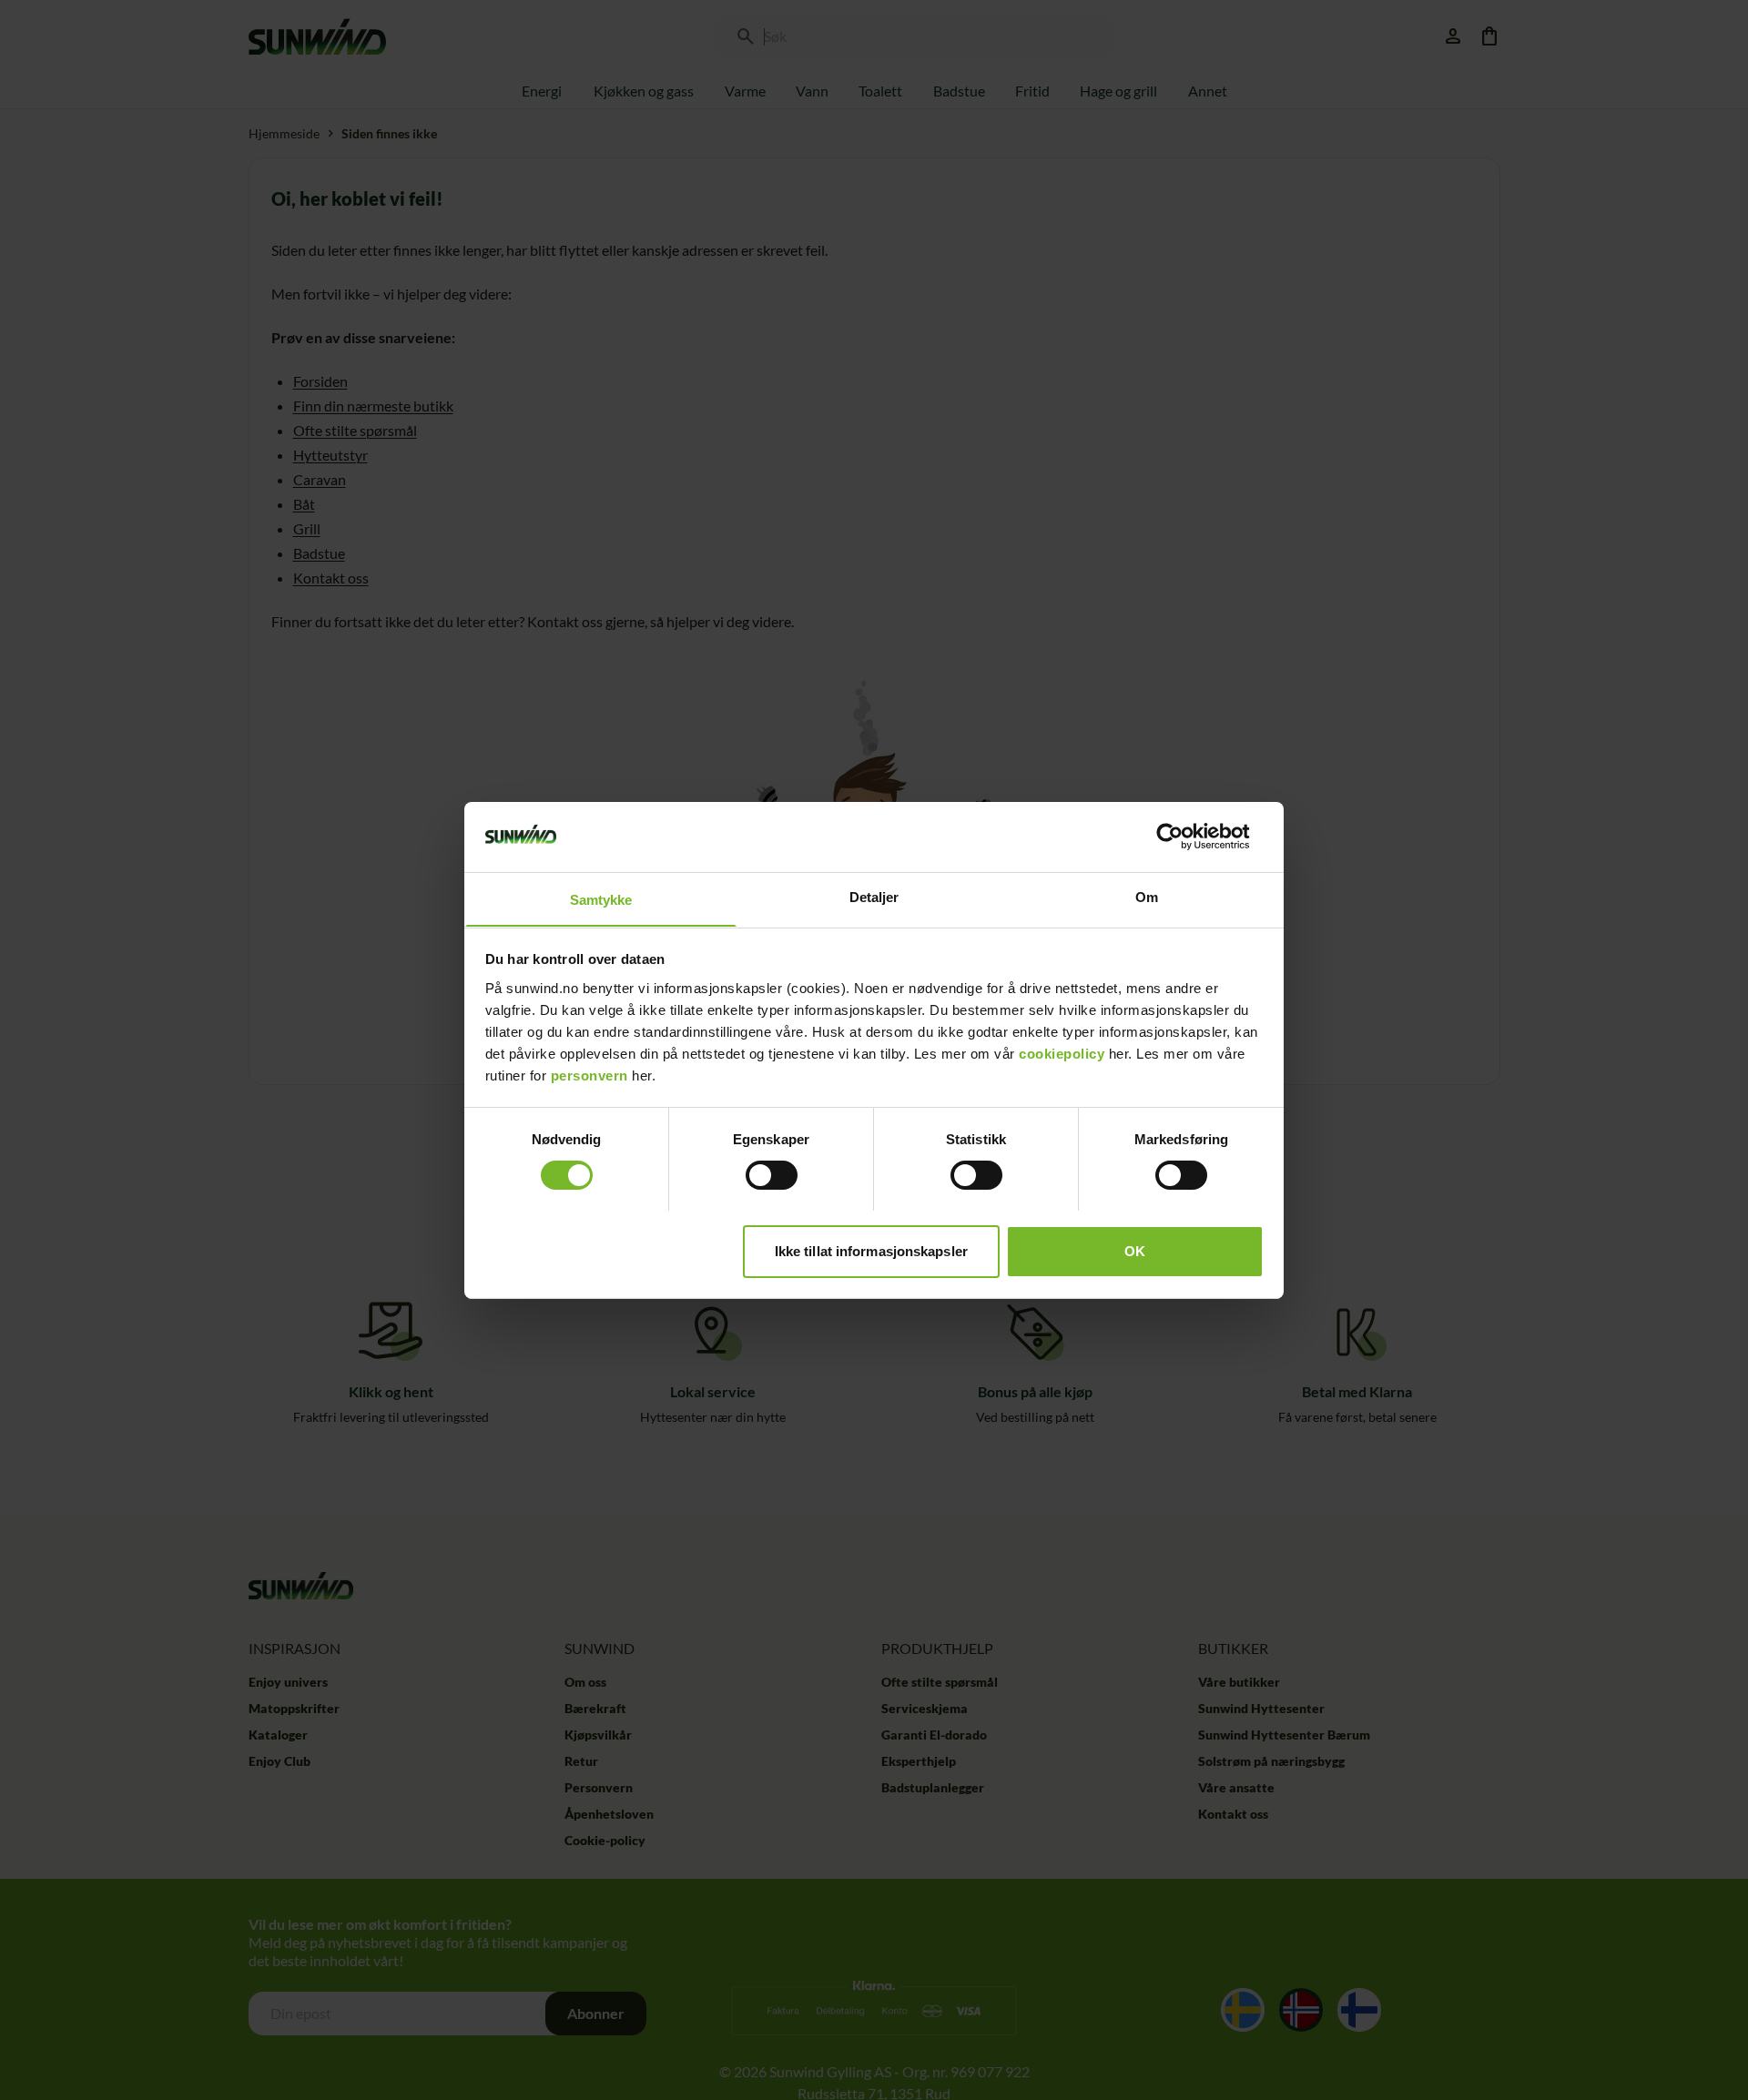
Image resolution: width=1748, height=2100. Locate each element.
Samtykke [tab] (601, 899)
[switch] (772, 1175)
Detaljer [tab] (874, 896)
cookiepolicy (1062, 1053)
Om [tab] (1147, 896)
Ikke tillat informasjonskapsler (871, 1250)
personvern (589, 1075)
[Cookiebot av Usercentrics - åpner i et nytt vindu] (1184, 837)
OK (1135, 1250)
